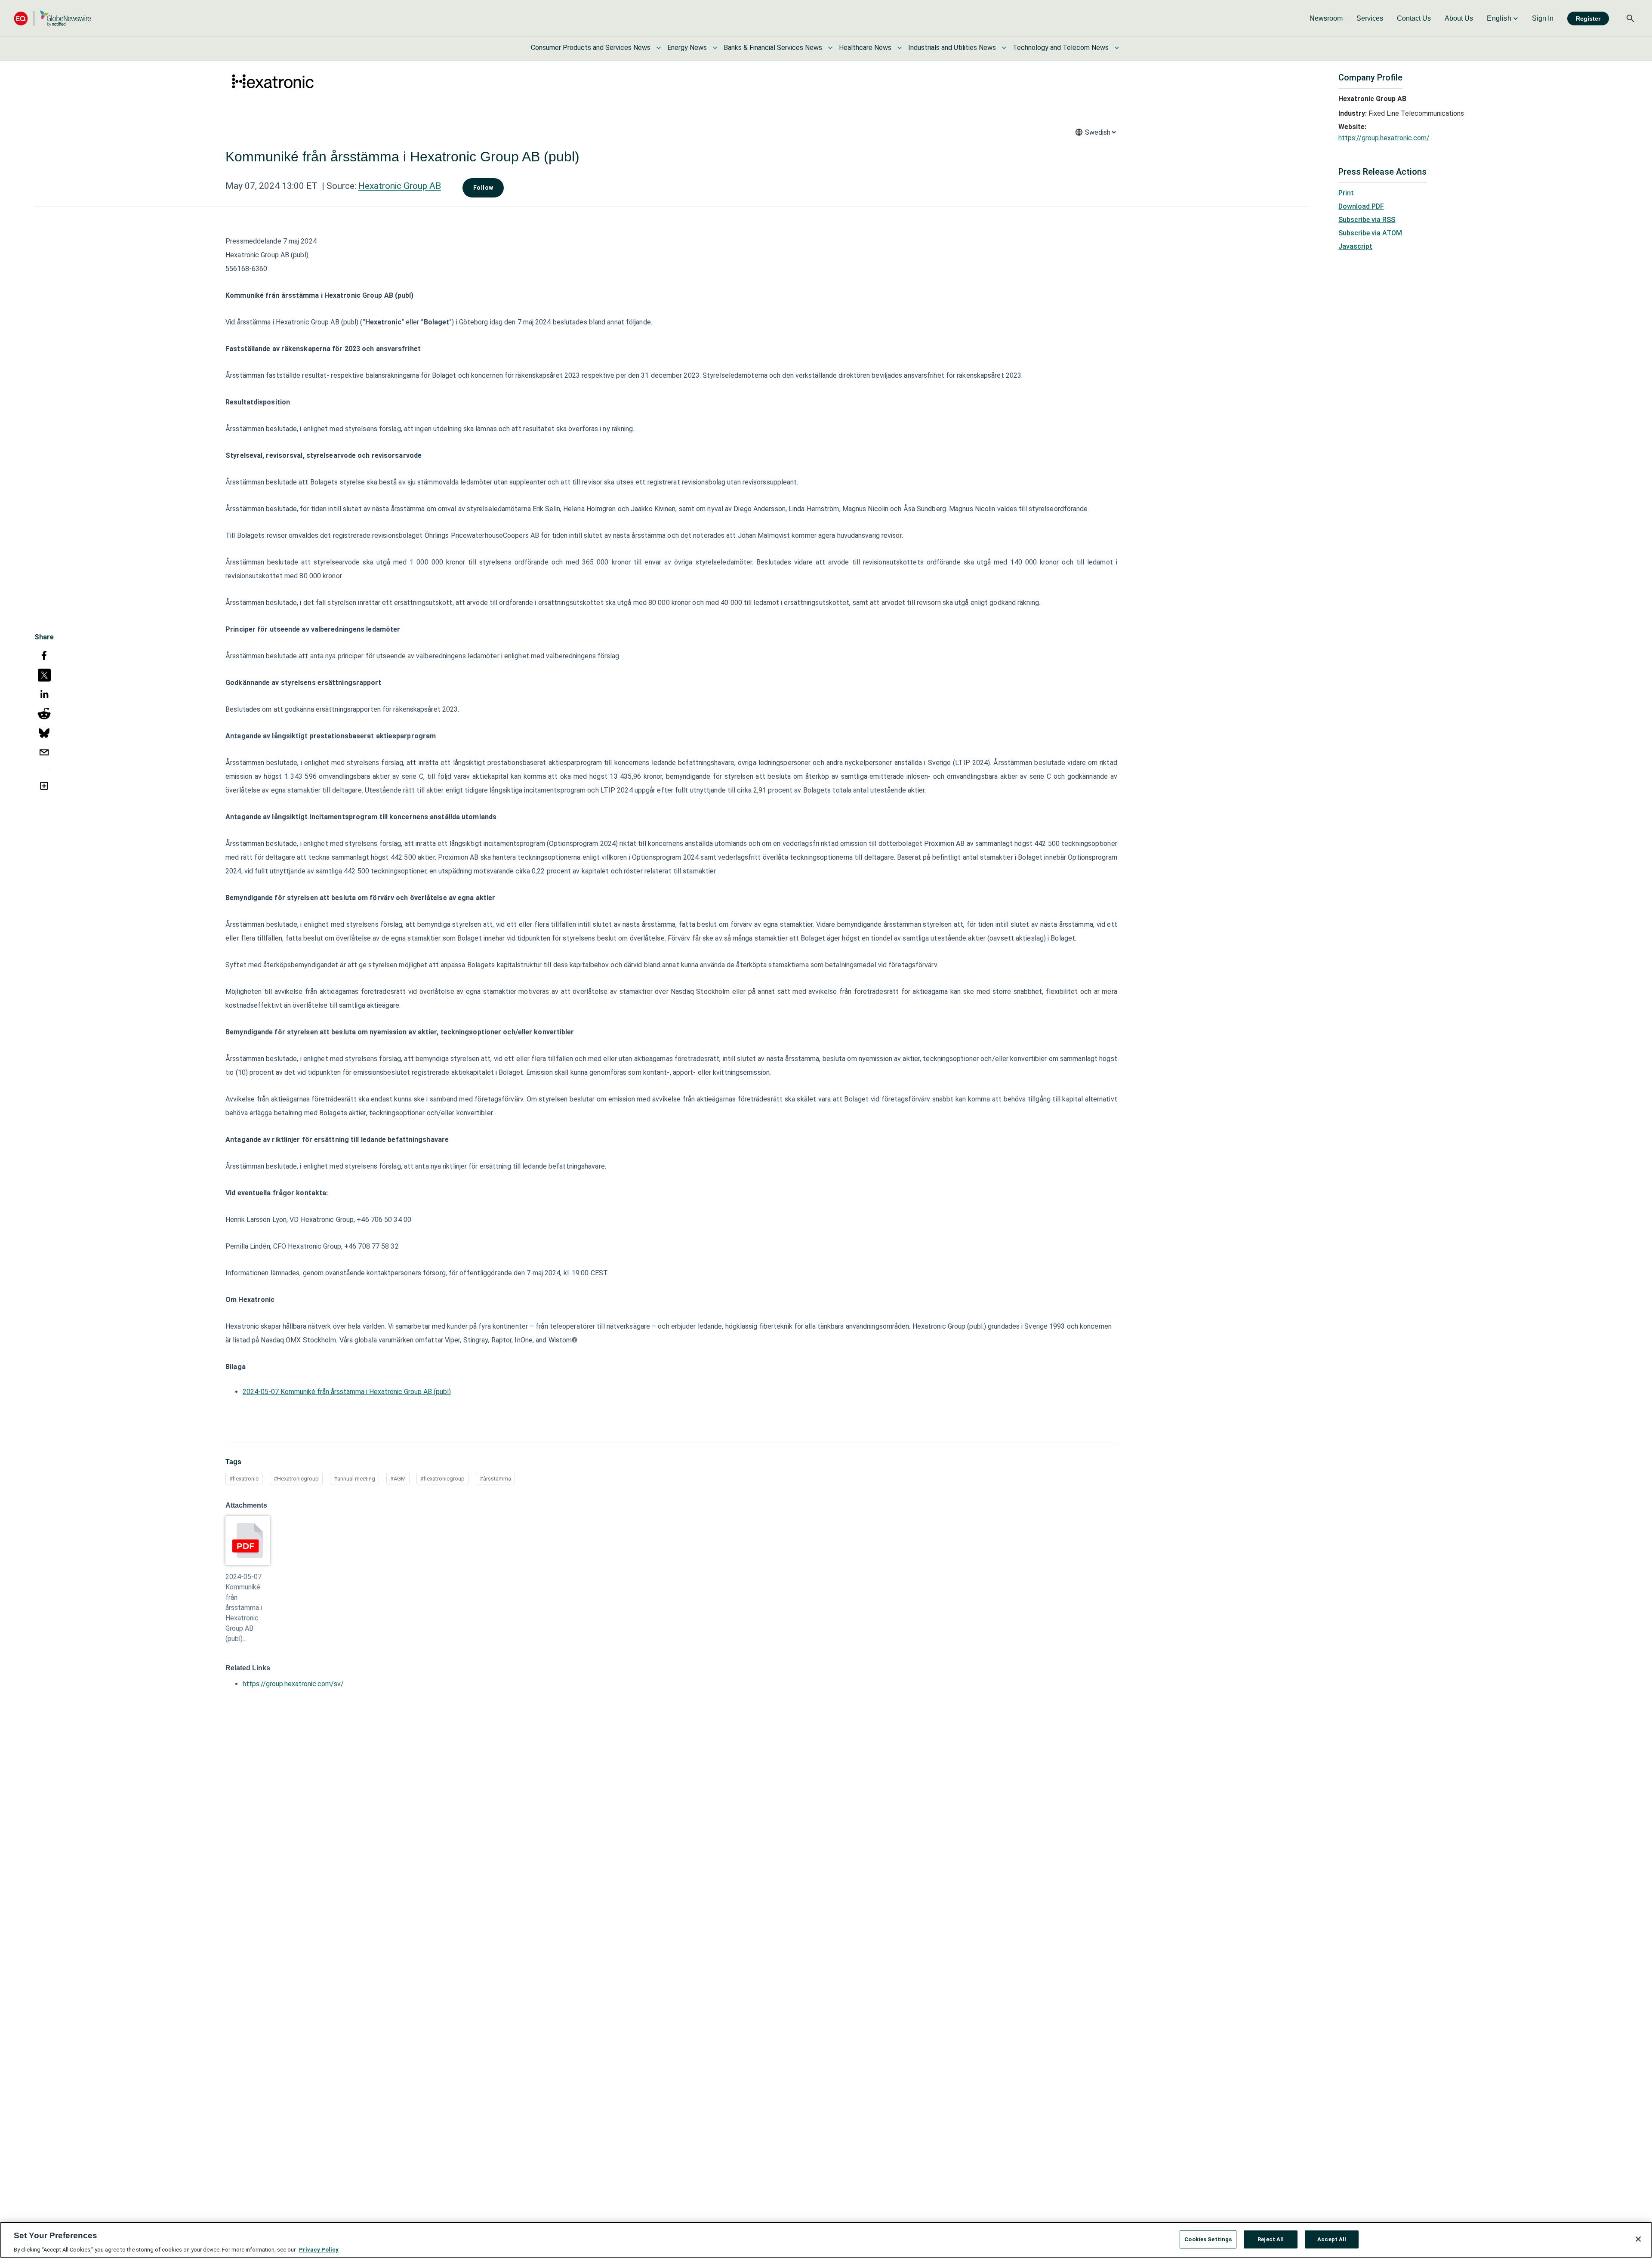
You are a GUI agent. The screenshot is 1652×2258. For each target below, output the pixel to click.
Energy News (687, 48)
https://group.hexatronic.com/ (1384, 138)
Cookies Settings (1208, 2239)
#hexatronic (244, 1479)
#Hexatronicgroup (296, 1479)
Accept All (1332, 2239)
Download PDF (1361, 206)
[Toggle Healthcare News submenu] (900, 48)
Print (1346, 193)
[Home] (52, 18)
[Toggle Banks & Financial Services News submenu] (830, 48)
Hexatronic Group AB (400, 186)
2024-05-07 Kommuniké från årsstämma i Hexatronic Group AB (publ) (347, 1392)
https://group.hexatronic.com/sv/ (293, 1684)
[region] (826, 2240)
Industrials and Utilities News (952, 48)
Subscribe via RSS (1367, 220)
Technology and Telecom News (1061, 48)
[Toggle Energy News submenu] (715, 48)
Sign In (1543, 18)
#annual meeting (354, 1479)
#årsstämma (495, 1479)
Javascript (1355, 246)
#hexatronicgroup (442, 1479)
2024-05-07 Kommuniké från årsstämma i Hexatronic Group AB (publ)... (244, 1608)
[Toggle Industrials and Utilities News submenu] (1004, 48)
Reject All (1271, 2239)
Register (1588, 19)
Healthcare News (865, 48)
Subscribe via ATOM (1370, 233)
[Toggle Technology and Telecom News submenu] (1117, 48)
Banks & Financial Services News (773, 48)
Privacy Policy (319, 2249)
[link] (1326, 19)
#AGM (398, 1479)
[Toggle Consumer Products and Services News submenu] (659, 48)
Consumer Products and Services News (591, 48)
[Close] (1638, 2239)
